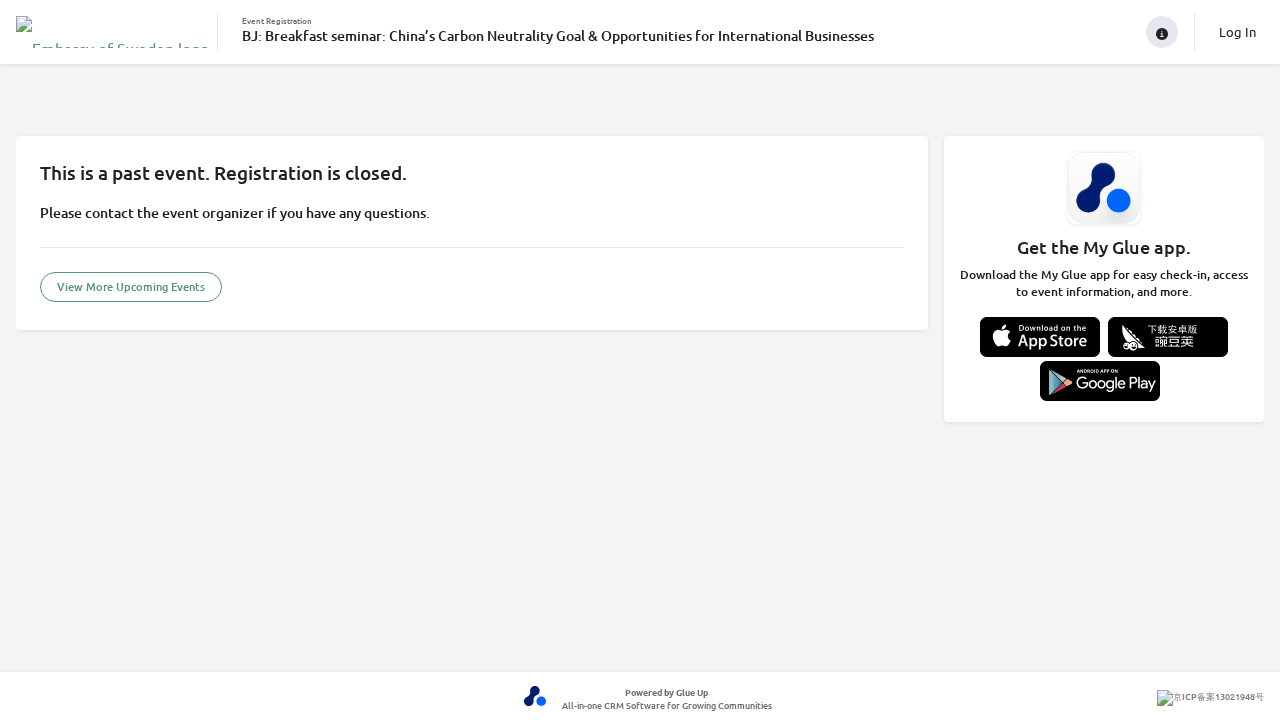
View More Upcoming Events (131, 286)
